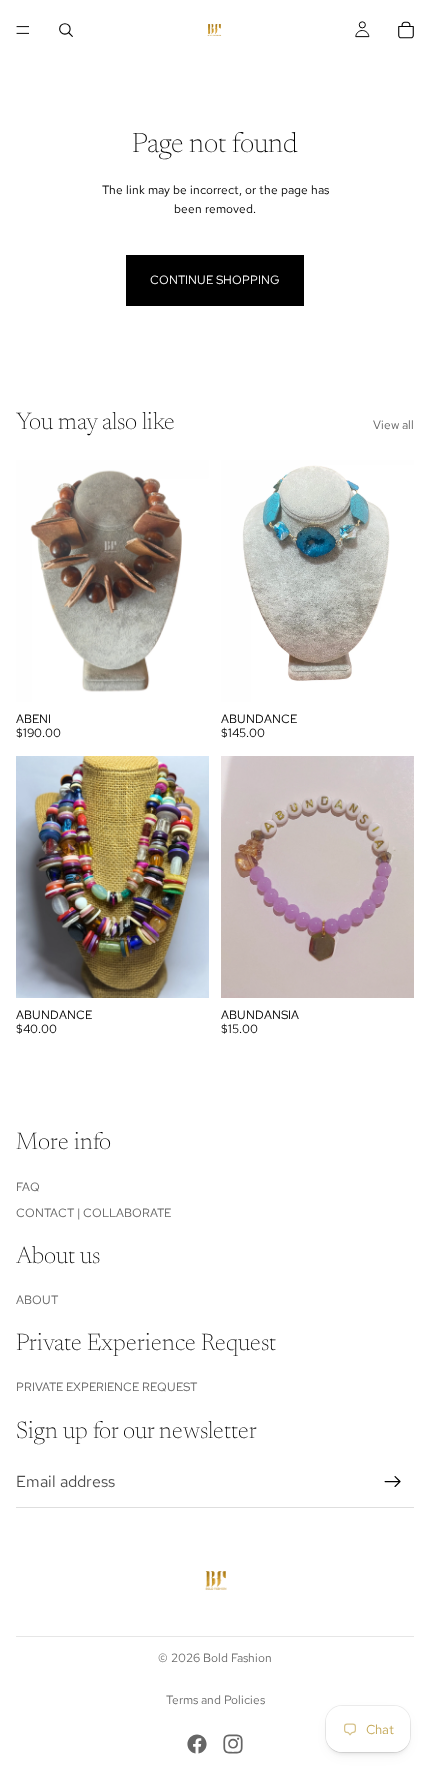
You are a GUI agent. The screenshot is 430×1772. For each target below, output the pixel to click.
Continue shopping (215, 280)
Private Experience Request (106, 1388)
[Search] (66, 30)
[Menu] (23, 30)
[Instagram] (233, 1744)
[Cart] (406, 30)
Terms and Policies (215, 1700)
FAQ (28, 1187)
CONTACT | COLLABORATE (93, 1213)
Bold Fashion (237, 1658)
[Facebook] (197, 1744)
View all (393, 425)
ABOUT (37, 1301)
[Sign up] (393, 1482)
